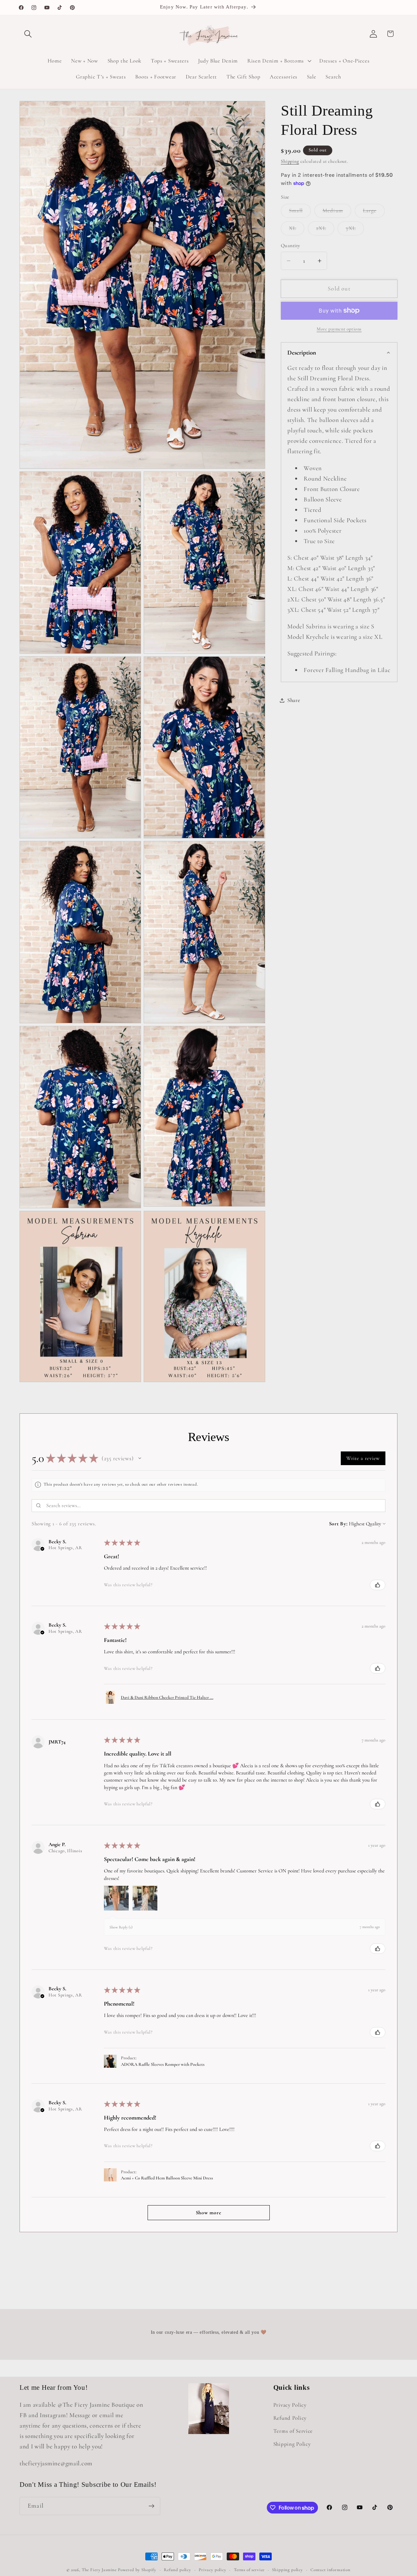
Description (302, 353)
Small (300, 213)
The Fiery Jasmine (99, 2570)
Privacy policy (213, 2570)
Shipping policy (288, 2570)
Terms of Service (293, 2431)
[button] (28, 34)
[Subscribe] (151, 2506)
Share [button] (294, 700)
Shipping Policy (292, 2444)
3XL (355, 230)
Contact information (331, 2570)
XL (297, 230)
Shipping (290, 161)
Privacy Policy (290, 2405)
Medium (337, 213)
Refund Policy (290, 2418)
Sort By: (338, 1524)
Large (374, 213)
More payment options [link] (339, 329)
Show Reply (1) (121, 1927)
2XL (325, 230)
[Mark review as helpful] (378, 1585)
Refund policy (178, 2570)
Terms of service (249, 2570)
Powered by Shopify (137, 2570)
